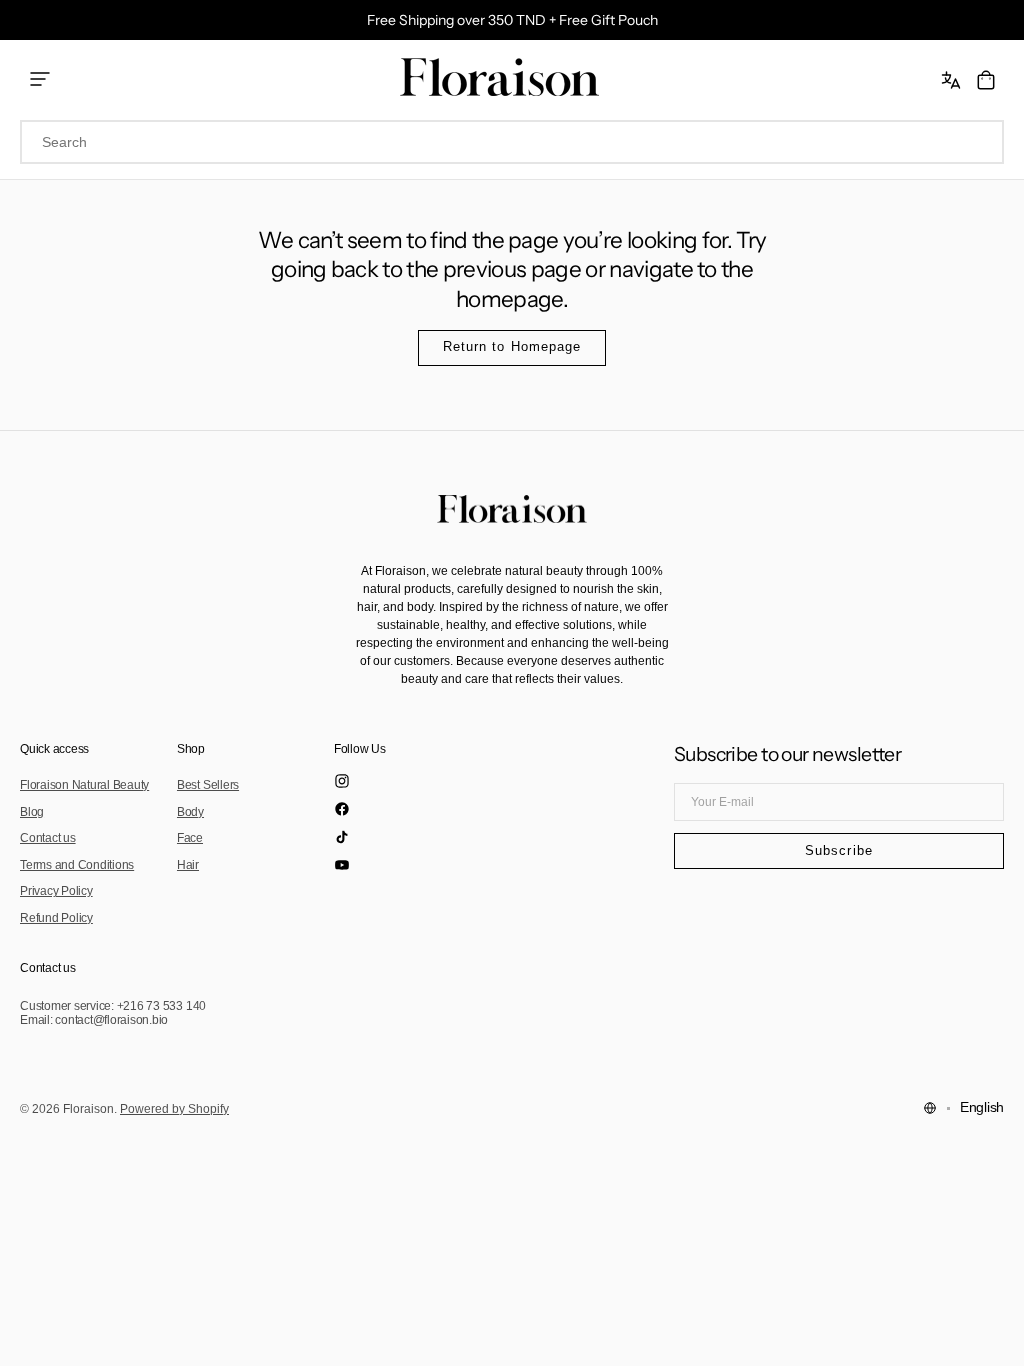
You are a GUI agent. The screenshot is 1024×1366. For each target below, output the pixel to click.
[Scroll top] (994, 1336)
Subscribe (838, 851)
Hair (188, 865)
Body (190, 812)
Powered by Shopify (174, 1109)
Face (190, 838)
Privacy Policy (56, 891)
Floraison (88, 1109)
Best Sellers (208, 785)
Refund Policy (56, 918)
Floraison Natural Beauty (84, 785)
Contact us (48, 838)
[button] (953, 80)
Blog (32, 812)
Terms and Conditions (77, 865)
